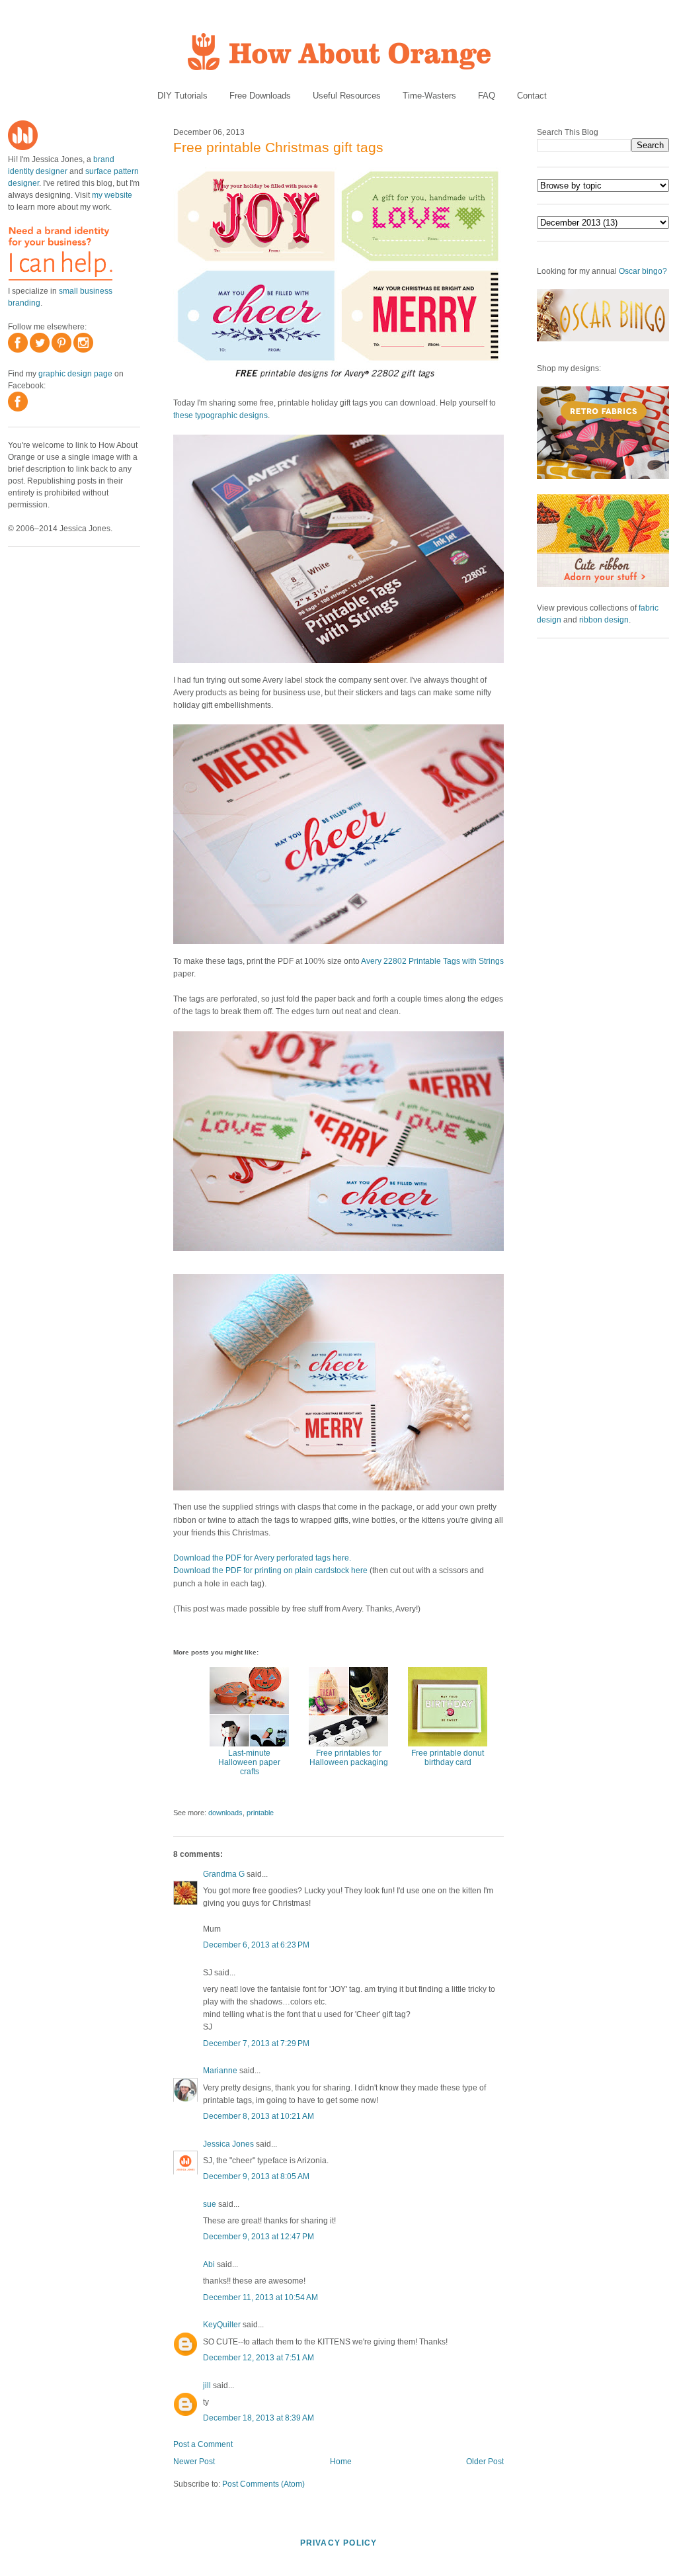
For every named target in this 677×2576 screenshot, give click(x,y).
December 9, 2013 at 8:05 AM (256, 2176)
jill (207, 2385)
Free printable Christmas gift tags (278, 147)
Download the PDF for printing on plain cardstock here (270, 1570)
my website (112, 195)
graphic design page (75, 374)
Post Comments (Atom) (263, 2484)
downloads (225, 1813)
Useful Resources (347, 96)
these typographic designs (220, 415)
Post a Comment (203, 2444)
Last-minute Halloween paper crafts (249, 1762)
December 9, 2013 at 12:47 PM (259, 2237)
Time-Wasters (429, 96)
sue (210, 2204)
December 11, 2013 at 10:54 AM (260, 2297)
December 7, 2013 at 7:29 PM (256, 2043)
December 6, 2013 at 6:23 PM (256, 1945)
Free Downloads (260, 96)
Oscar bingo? (643, 271)
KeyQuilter (222, 2325)
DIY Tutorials (182, 96)
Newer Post (194, 2462)
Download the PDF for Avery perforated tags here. (262, 1558)
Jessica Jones (228, 2144)
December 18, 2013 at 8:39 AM (259, 2418)
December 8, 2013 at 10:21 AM (259, 2116)
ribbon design (604, 620)
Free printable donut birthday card (448, 1758)
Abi (209, 2264)
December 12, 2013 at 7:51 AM (259, 2358)
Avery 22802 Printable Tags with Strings (432, 961)
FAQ (487, 96)
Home (341, 2462)
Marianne (220, 2071)
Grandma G (224, 1874)
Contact (532, 96)
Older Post (485, 2462)
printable (260, 1813)
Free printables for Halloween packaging (349, 1758)
